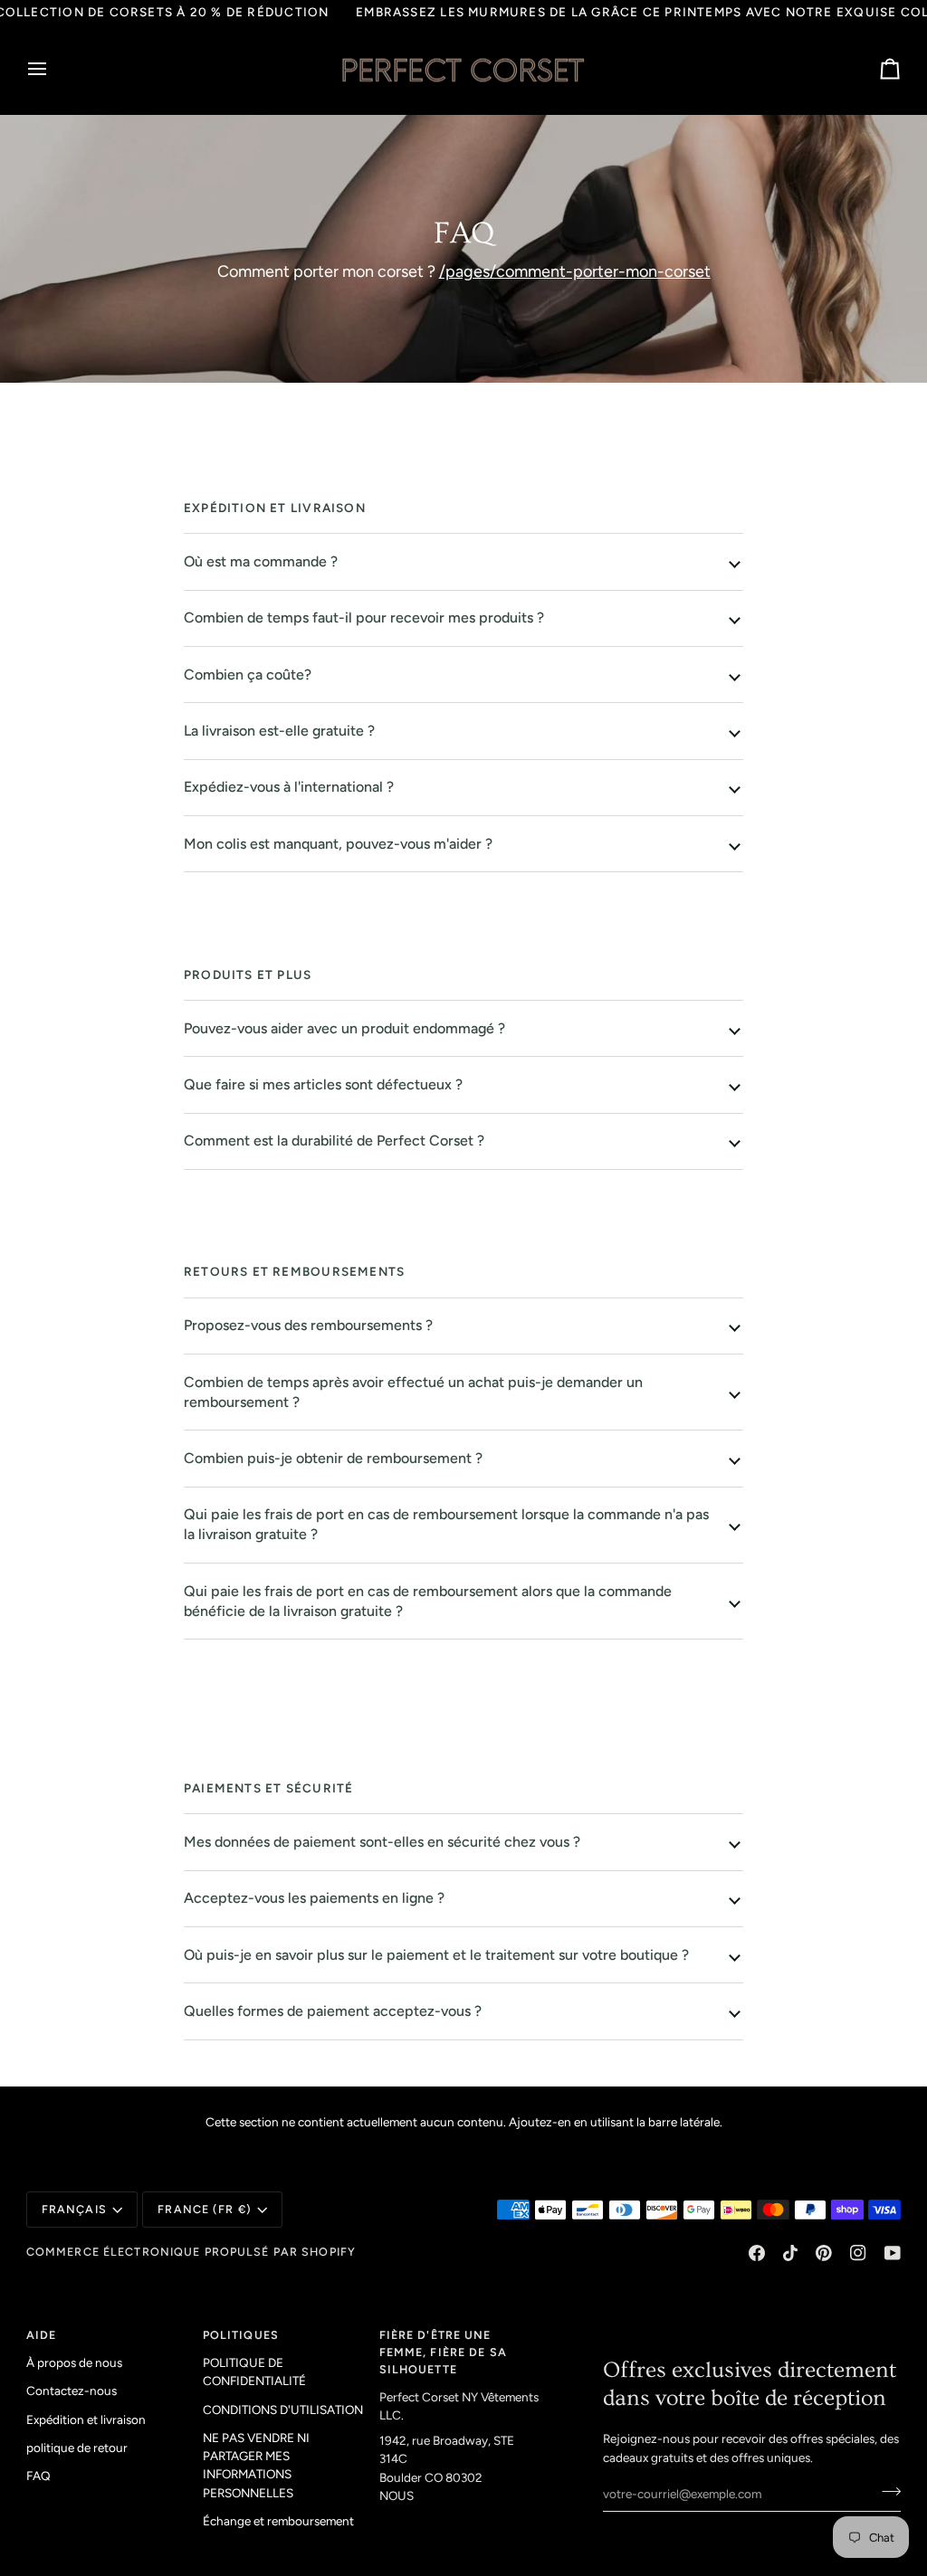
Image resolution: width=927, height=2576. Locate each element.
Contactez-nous (72, 2391)
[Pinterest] (824, 2253)
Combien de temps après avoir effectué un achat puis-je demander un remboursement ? (413, 1392)
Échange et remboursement (278, 2521)
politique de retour (77, 2448)
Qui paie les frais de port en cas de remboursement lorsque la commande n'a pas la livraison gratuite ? (446, 1524)
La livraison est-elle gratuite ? (279, 731)
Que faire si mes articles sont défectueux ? (323, 1084)
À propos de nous (74, 2362)
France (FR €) (205, 2209)
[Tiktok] (790, 2253)
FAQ (38, 2476)
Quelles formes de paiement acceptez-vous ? (333, 2011)
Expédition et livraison (86, 2419)
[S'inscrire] (886, 2491)
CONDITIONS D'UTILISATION (283, 2410)
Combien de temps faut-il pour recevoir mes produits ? (364, 618)
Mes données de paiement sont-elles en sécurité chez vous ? (382, 1842)
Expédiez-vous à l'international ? (289, 787)
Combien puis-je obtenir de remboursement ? (333, 1458)
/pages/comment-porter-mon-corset (574, 271)
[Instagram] (858, 2253)
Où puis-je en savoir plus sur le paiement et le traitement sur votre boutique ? (436, 1955)
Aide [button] (42, 2335)
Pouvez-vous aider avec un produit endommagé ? (344, 1028)
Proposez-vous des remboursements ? (308, 1325)
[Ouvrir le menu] (53, 70)
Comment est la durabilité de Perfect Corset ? (334, 1141)
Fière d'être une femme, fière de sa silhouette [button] (443, 2352)
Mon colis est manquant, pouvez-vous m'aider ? (338, 844)
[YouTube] (893, 2253)
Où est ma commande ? (261, 561)
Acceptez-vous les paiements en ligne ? (314, 1898)
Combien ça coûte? (248, 675)
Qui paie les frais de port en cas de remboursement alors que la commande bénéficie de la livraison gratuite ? (428, 1601)
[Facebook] (757, 2253)
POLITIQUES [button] (241, 2335)
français (74, 2209)
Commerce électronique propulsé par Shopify (191, 2252)
